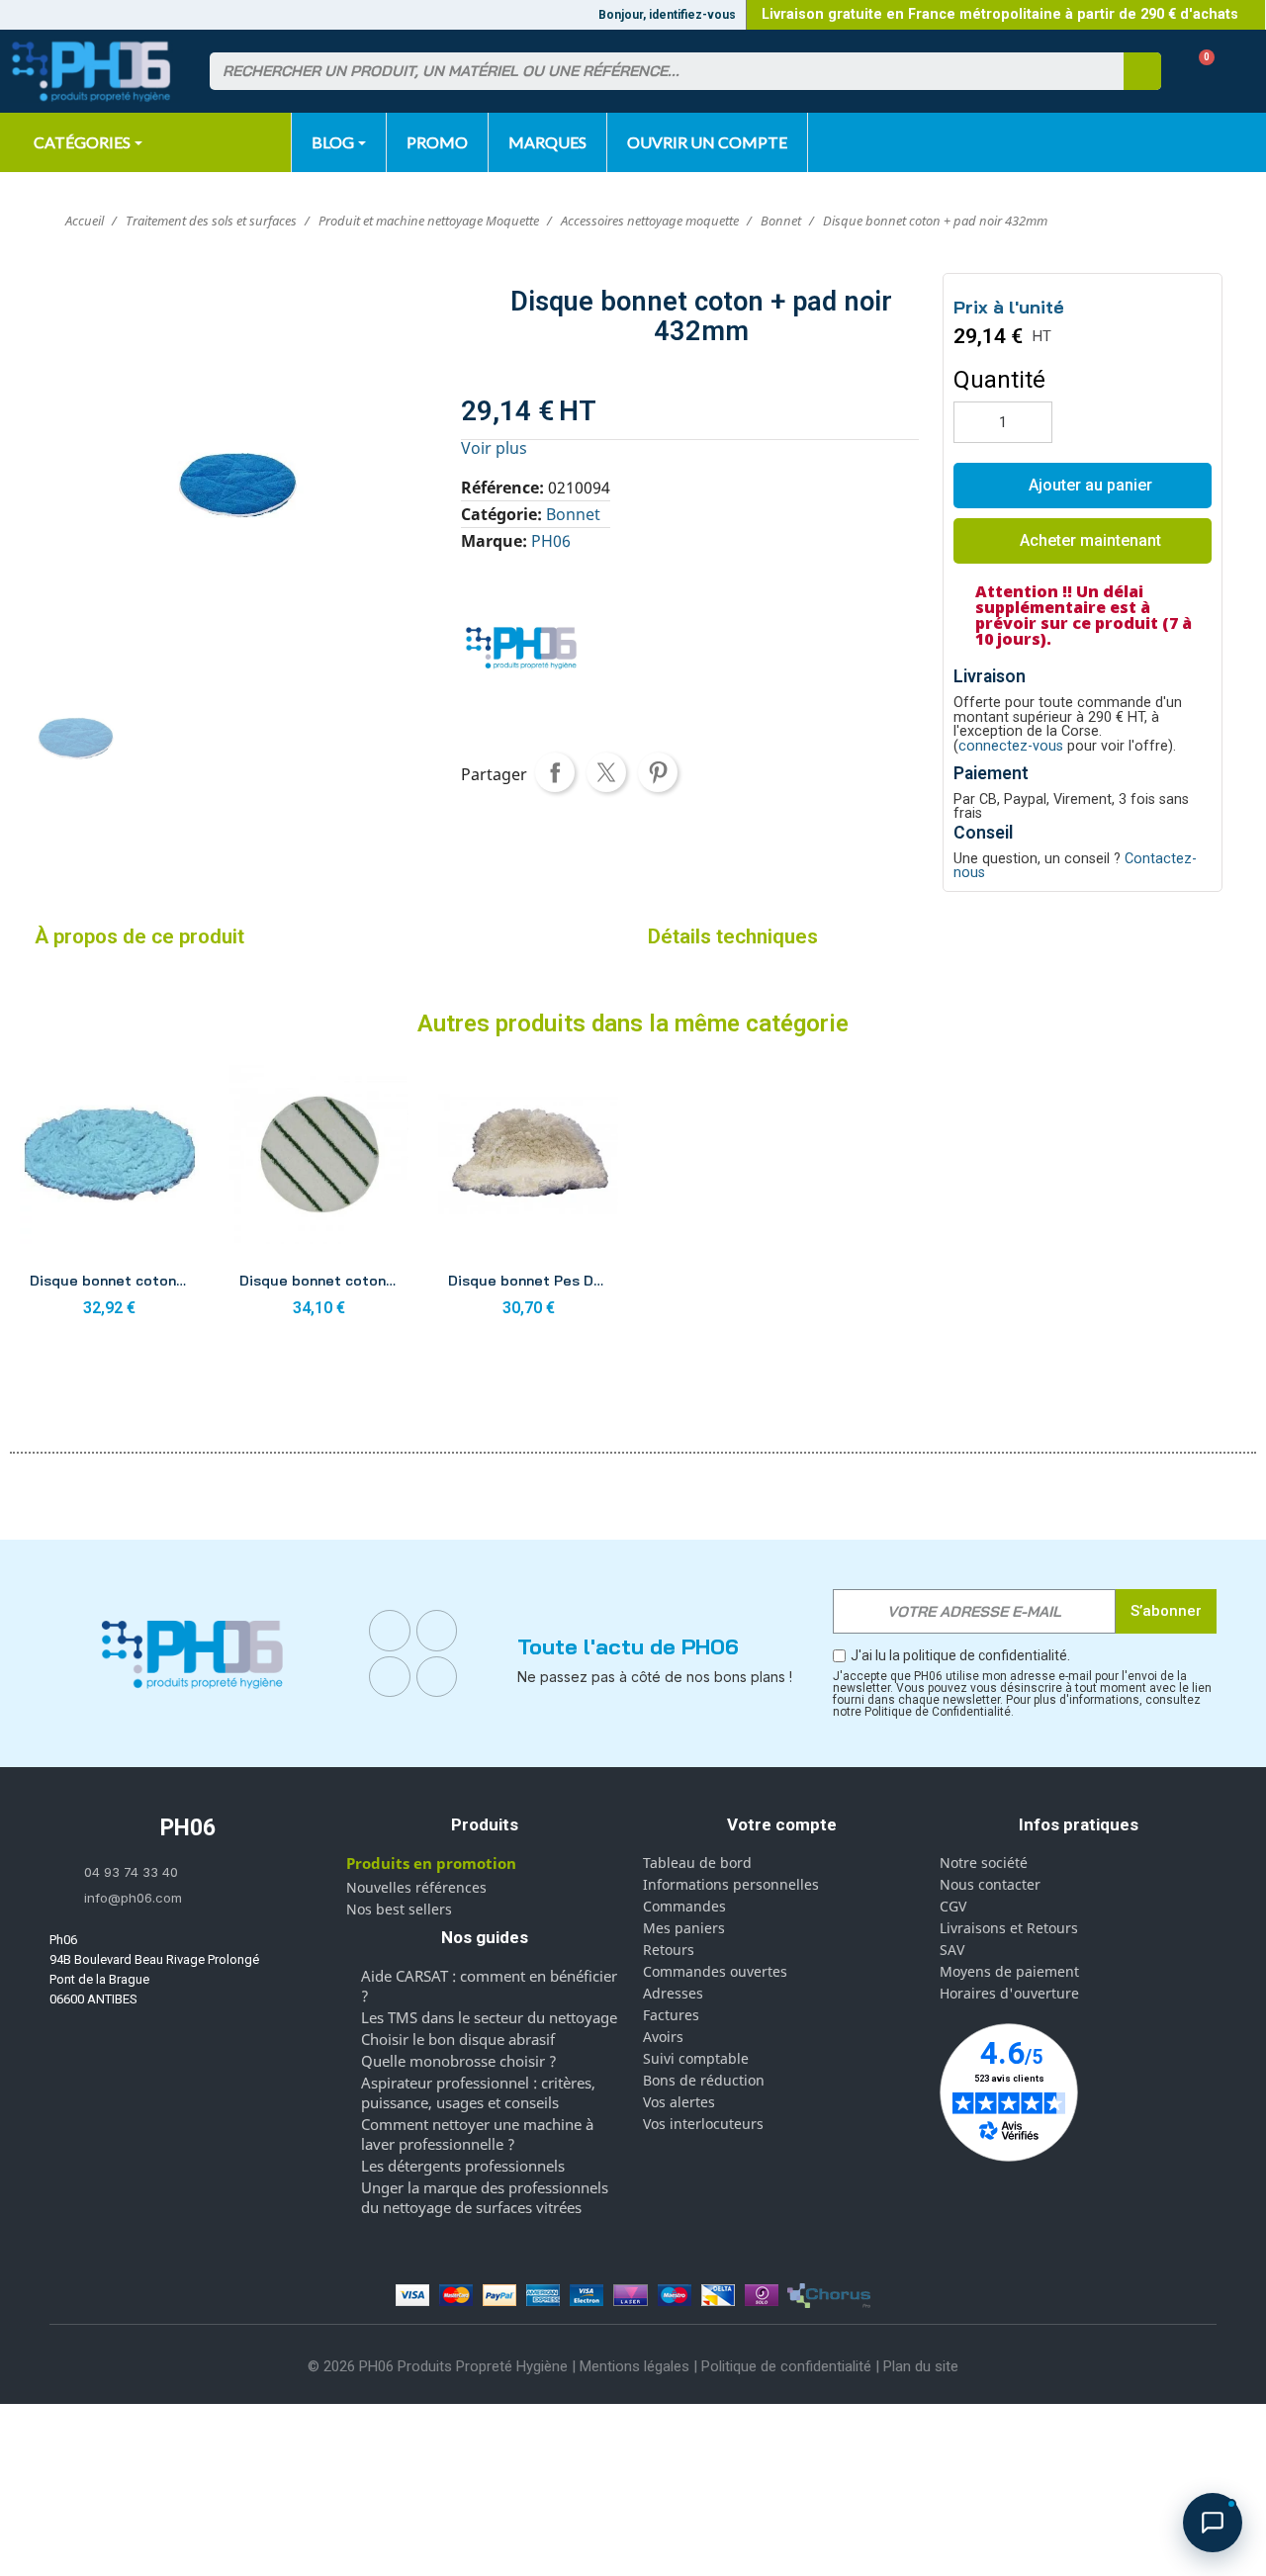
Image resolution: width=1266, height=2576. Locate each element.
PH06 (551, 541)
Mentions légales (634, 2366)
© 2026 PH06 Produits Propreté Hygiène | (444, 2366)
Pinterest (658, 772)
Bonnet (573, 514)
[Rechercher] (1142, 71)
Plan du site (921, 2366)
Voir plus (494, 448)
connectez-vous (1011, 746)
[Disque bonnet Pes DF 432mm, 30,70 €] (528, 1197)
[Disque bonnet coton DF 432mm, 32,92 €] (110, 1197)
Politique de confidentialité (786, 2366)
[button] (1199, 72)
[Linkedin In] (390, 1677)
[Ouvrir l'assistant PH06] (1213, 2523)
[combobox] (654, 71)
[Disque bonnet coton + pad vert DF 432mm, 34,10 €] (319, 1197)
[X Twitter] (437, 1677)
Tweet (606, 772)
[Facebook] (390, 1631)
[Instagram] (437, 1631)
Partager (555, 772)
